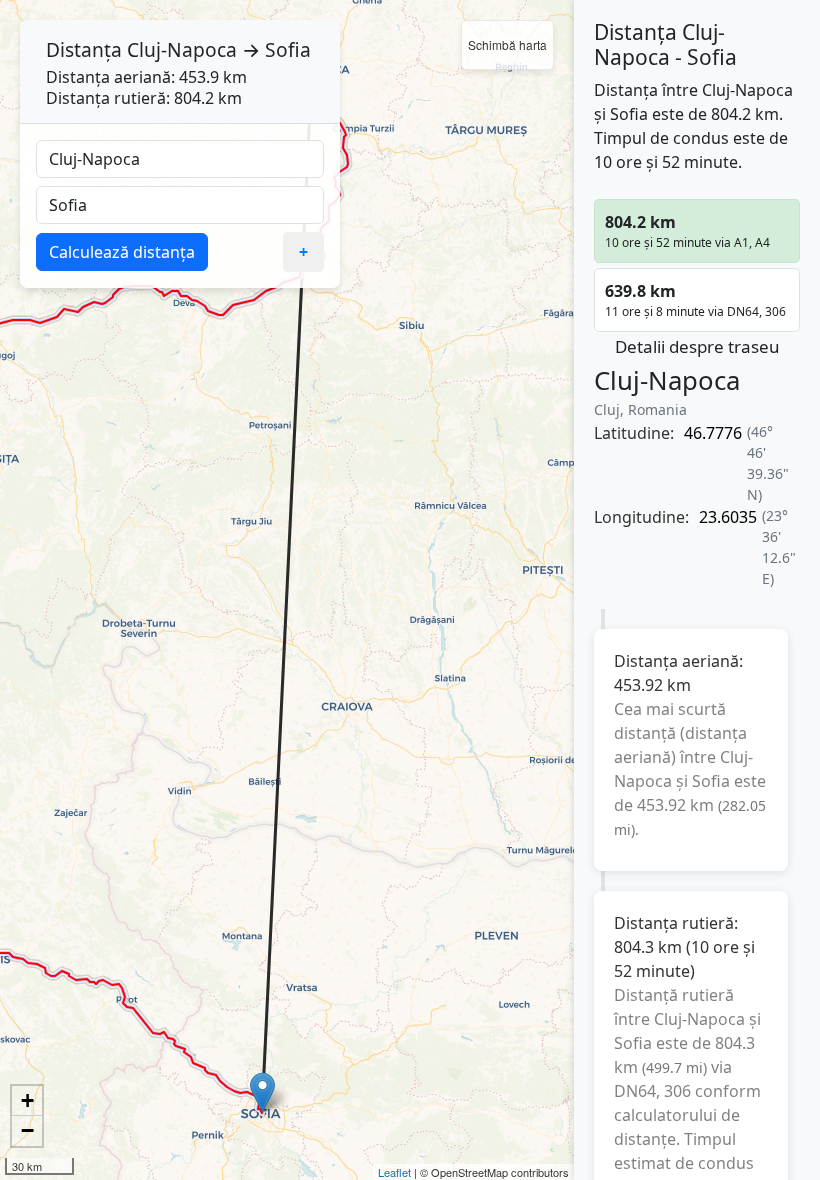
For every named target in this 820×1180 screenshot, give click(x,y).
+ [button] (27, 1100)
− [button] (27, 1130)
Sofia (288, 49)
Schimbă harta (507, 44)
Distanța (84, 49)
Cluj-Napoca (182, 49)
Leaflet (394, 1172)
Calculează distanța (122, 252)
